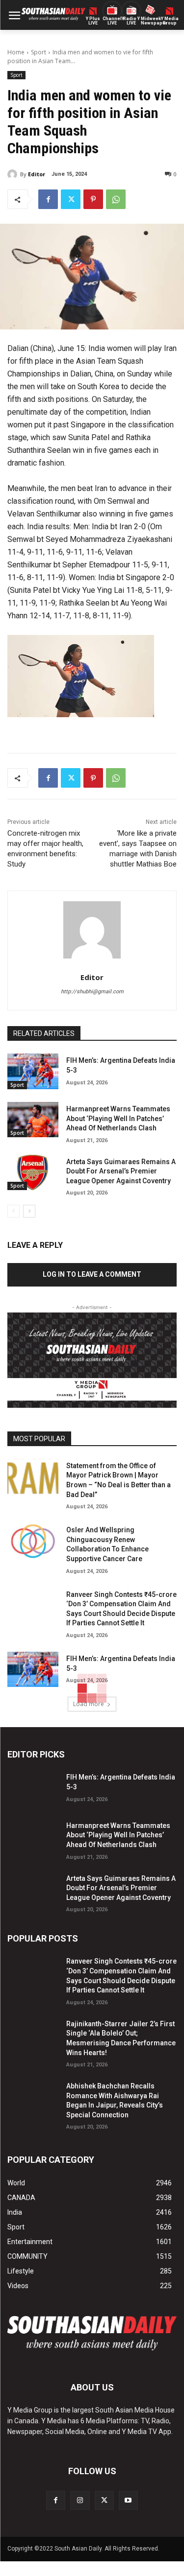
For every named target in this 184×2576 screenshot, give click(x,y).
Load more (89, 1704)
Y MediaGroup (170, 21)
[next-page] (29, 1211)
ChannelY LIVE (112, 21)
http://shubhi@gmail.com (92, 992)
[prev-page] (13, 1211)
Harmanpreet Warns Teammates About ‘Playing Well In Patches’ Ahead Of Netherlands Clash (118, 1118)
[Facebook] (48, 199)
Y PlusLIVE (93, 21)
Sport (39, 52)
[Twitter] (71, 199)
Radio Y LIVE (131, 21)
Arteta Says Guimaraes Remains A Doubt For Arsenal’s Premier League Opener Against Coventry (121, 1171)
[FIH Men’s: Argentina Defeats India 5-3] (33, 1071)
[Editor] (14, 174)
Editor (37, 174)
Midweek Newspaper (150, 21)
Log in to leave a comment (92, 1274)
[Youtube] (128, 2500)
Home (16, 52)
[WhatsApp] (116, 199)
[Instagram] (80, 2500)
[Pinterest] (93, 199)
